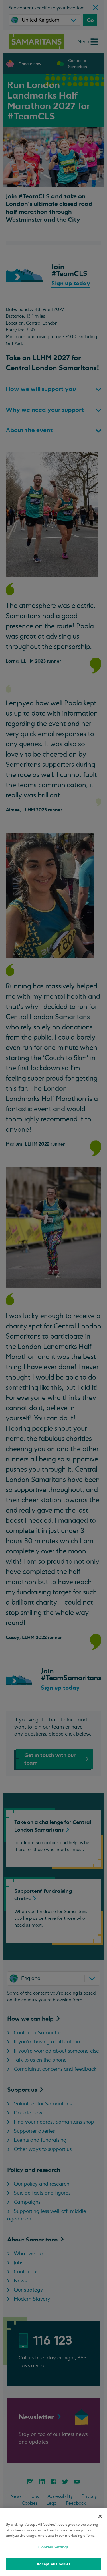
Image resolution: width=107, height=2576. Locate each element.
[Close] (100, 2516)
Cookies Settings (53, 2547)
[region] (53, 2542)
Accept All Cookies (53, 2564)
